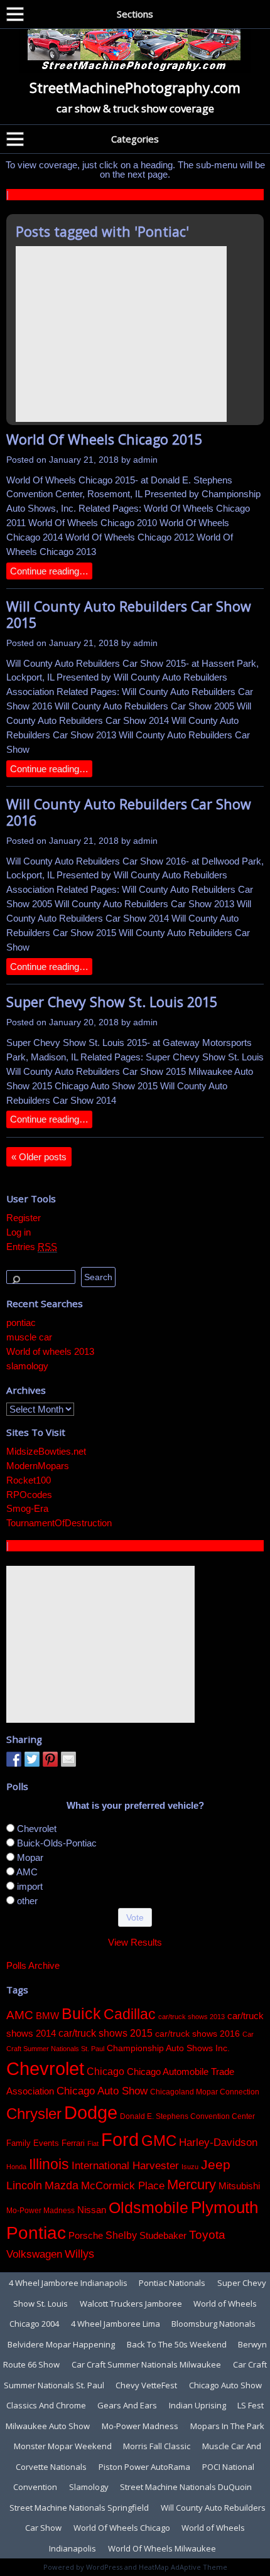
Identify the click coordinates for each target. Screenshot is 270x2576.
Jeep (216, 2165)
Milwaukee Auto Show (48, 2426)
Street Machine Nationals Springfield (79, 2508)
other (27, 1901)
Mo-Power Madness (40, 2211)
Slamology (89, 2487)
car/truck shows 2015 (105, 2033)
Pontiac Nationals (172, 2283)
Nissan (92, 2210)
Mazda (62, 2185)
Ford (120, 2140)
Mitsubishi (239, 2186)
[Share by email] (68, 1759)
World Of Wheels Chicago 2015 (104, 439)
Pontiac (36, 2233)
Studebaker (163, 2236)
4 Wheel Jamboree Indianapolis (68, 2283)
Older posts (39, 1157)
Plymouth (224, 2207)
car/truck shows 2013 (192, 2017)
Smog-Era (27, 1508)
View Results (135, 1942)
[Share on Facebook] (14, 1759)
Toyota (207, 2235)
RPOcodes (29, 1495)
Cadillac (130, 2014)
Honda (16, 2167)
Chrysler (34, 2114)
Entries (32, 1247)
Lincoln (24, 2185)
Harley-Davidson (218, 2142)
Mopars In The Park (227, 2426)
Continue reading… (49, 571)
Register (24, 1218)
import (30, 1886)
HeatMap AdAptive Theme (183, 2567)
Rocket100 (29, 1480)
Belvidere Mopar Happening (61, 2344)
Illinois (49, 2164)
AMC (27, 1872)
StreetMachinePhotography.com (135, 87)
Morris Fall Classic (157, 2446)
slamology (27, 1366)
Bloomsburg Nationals (213, 2324)
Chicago (105, 2071)
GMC (159, 2141)
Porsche (86, 2236)
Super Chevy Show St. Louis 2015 (112, 1002)
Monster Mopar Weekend (63, 2446)
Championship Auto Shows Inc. (168, 2048)
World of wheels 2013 (50, 1351)
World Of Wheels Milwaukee (162, 2548)
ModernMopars (38, 1466)
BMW (47, 2016)
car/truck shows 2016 (197, 2034)
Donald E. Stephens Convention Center (187, 2116)
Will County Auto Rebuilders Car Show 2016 (129, 812)
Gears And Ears (127, 2405)
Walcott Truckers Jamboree (131, 2304)
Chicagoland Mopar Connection (205, 2092)
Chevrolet (37, 1829)
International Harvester (125, 2166)
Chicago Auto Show (102, 2091)
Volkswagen (34, 2254)
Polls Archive (33, 1965)
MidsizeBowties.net (46, 1451)
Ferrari (73, 2143)
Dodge (91, 2112)
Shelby (121, 2235)
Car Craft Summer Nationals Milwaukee (146, 2364)
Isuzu (190, 2167)
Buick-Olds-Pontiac (57, 1843)
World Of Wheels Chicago (122, 2528)
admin (145, 460)
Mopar (30, 1857)
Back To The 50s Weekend (177, 2344)
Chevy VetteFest (146, 2385)
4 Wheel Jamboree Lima (116, 2324)
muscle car (29, 1337)
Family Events (33, 2143)
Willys (79, 2254)
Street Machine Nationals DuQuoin (186, 2487)
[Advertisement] (121, 334)
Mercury (192, 2185)
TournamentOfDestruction (59, 1523)
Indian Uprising (197, 2405)
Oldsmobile (148, 2208)
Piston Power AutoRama (144, 2467)
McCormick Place (123, 2186)
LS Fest (251, 2405)
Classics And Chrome (46, 2405)
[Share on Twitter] (32, 1759)
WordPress (104, 2567)
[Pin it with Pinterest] (50, 1759)
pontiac (21, 1323)
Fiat (93, 2143)
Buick (81, 2013)
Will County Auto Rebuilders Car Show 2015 (129, 614)
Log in (19, 1232)
